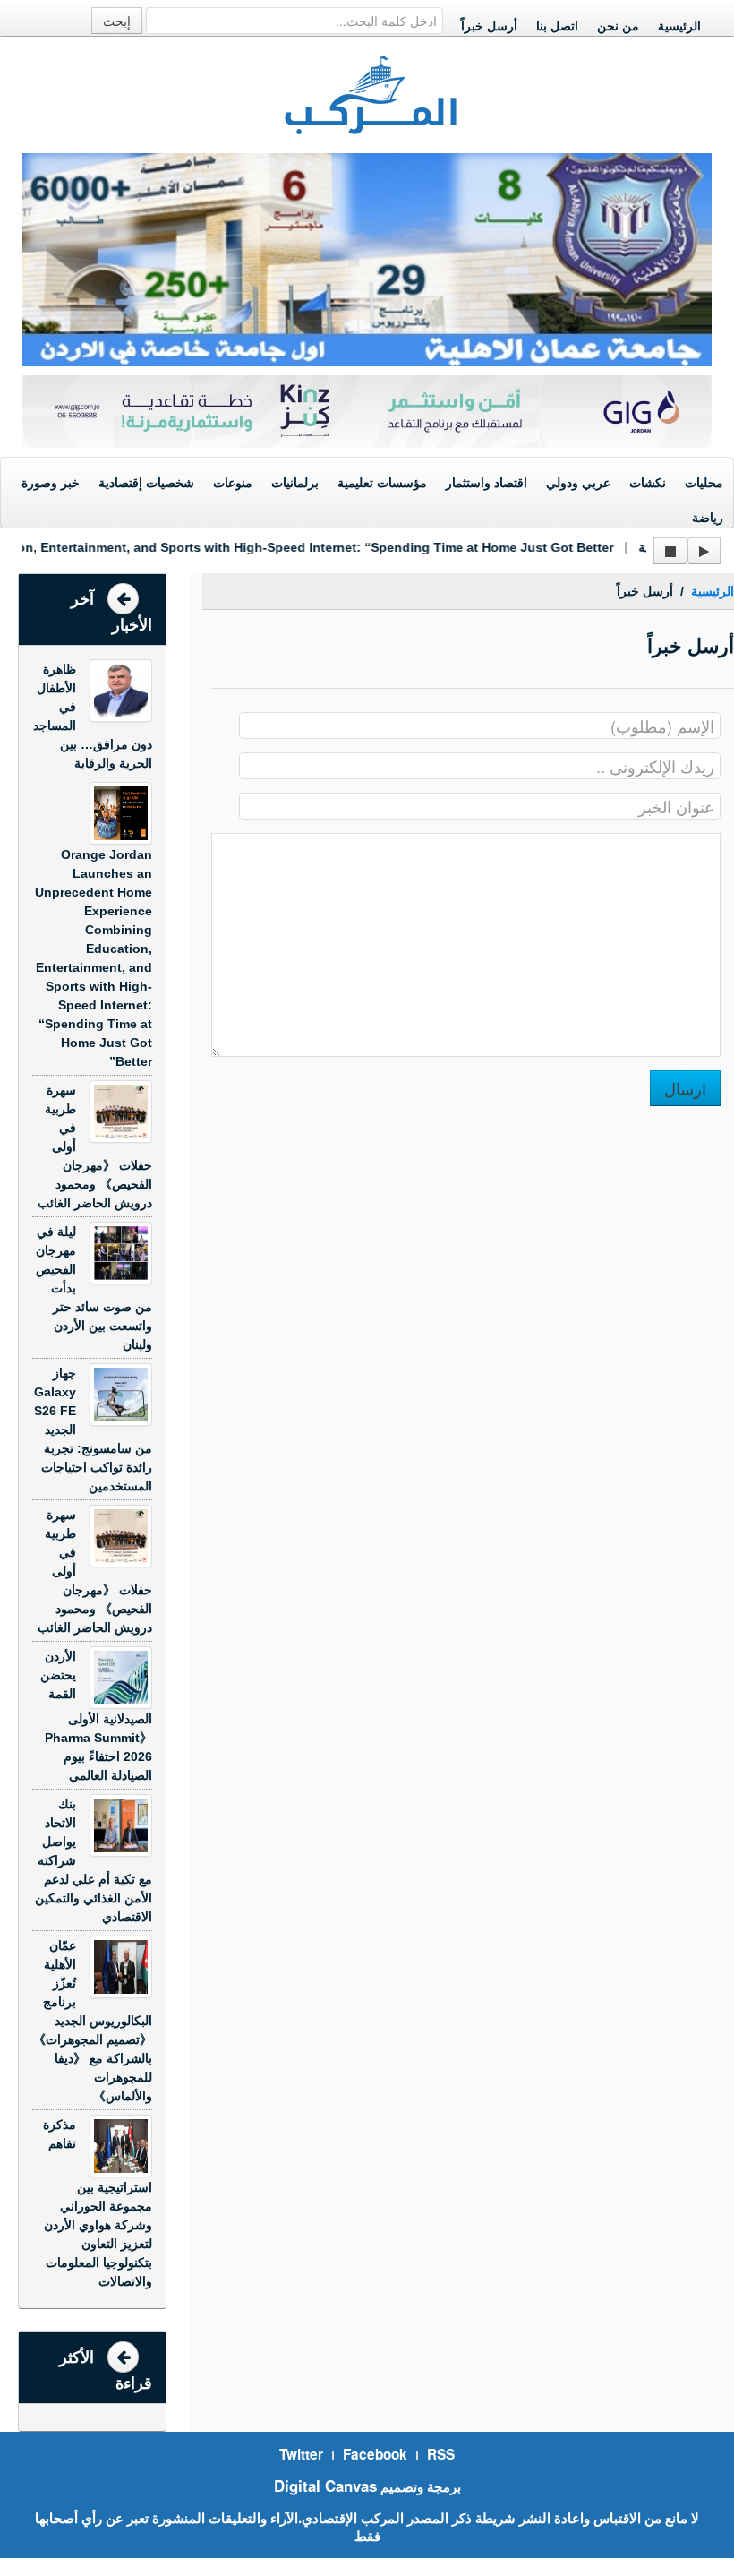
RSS (441, 2454)
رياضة (708, 518)
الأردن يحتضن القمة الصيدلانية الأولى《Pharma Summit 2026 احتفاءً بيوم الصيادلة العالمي (96, 1716)
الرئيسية (679, 26)
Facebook (375, 2454)
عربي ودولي (578, 483)
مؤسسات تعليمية (382, 483)
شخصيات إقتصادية (146, 483)
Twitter (301, 2454)
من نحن (618, 26)
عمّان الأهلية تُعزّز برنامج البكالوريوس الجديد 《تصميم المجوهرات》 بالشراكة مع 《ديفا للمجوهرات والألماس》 (93, 2021)
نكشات (648, 483)
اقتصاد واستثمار (486, 483)
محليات (704, 483)
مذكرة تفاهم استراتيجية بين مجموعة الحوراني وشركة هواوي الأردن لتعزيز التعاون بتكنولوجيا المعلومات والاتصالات (98, 2203)
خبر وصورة (51, 483)
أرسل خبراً (489, 26)
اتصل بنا (557, 26)
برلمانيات (295, 483)
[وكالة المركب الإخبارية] (371, 93)
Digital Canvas (325, 2486)
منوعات (233, 483)
